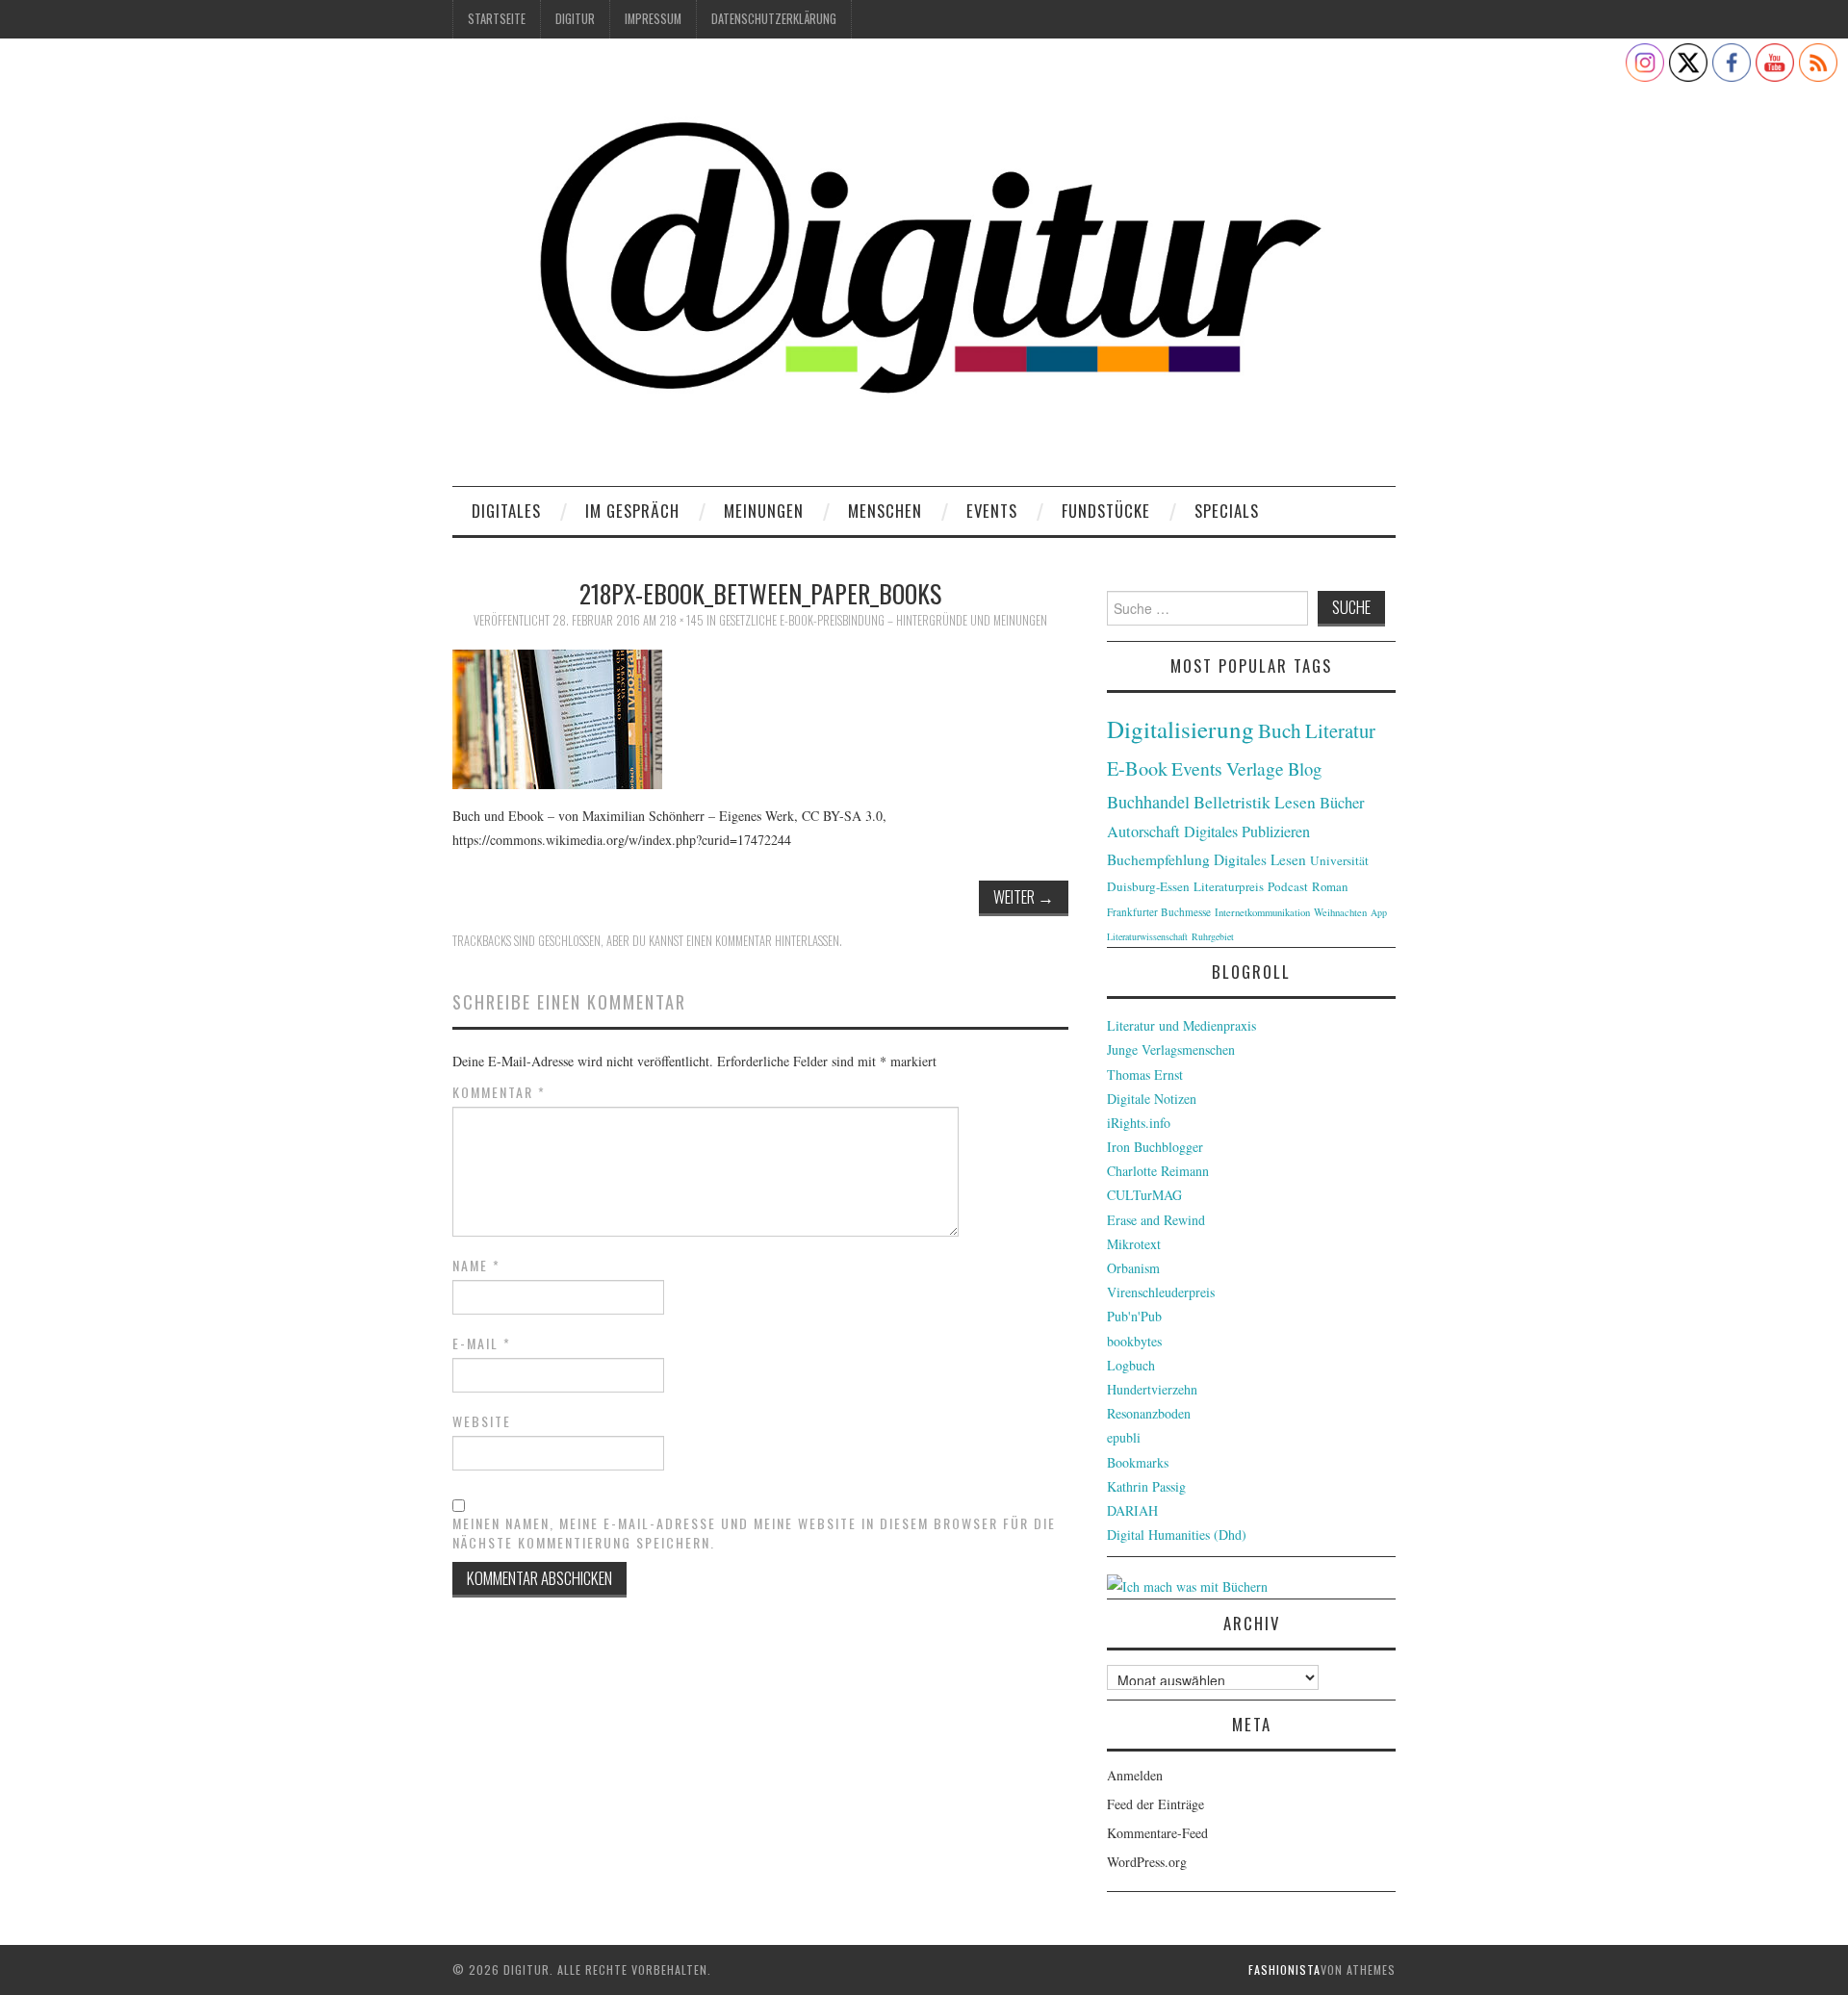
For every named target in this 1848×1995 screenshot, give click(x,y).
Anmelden (1135, 1775)
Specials (1227, 511)
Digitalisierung (1181, 729)
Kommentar (499, 1092)
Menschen (885, 511)
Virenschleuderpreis (1161, 1292)
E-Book (1137, 768)
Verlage (1255, 768)
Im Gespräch (632, 511)
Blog (1305, 768)
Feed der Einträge (1155, 1804)
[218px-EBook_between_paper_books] (557, 716)
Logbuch (1131, 1365)
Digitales (506, 511)
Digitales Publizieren (1247, 831)
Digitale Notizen (1152, 1099)
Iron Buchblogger (1155, 1147)
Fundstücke (1106, 511)
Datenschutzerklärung (774, 19)
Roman (1330, 886)
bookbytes (1134, 1341)
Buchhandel (1148, 802)
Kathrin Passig (1146, 1486)
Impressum (653, 19)
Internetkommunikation (1262, 912)
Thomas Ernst (1145, 1074)
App (1379, 912)
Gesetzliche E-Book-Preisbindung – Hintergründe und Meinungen (883, 620)
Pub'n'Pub (1134, 1316)
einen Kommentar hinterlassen (763, 941)
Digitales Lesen (1260, 859)
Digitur (575, 19)
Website (482, 1421)
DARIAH (1132, 1510)
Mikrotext (1134, 1244)
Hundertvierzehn (1152, 1389)
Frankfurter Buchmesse (1159, 912)
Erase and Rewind (1156, 1220)
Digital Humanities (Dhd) (1177, 1535)
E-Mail (482, 1343)
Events (992, 511)
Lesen (1295, 802)
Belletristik (1232, 802)
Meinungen (764, 511)
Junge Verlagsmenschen (1171, 1049)
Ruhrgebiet (1213, 936)
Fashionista (1284, 1969)
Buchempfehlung (1158, 859)
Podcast (1288, 886)
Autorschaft (1143, 831)
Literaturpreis (1229, 886)
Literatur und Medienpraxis (1181, 1025)
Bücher (1342, 803)
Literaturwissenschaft (1147, 936)
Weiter (1024, 896)
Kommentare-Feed (1157, 1833)
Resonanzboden (1149, 1413)
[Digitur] (924, 269)
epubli (1124, 1437)
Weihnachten (1340, 912)
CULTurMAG (1144, 1195)
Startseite (497, 19)
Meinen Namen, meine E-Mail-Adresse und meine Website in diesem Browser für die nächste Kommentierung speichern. (754, 1533)
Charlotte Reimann (1158, 1171)
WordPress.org (1147, 1862)
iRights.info (1139, 1123)
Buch (1280, 730)
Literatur (1340, 730)
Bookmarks (1138, 1462)
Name (476, 1266)
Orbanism (1133, 1268)
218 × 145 (681, 620)
